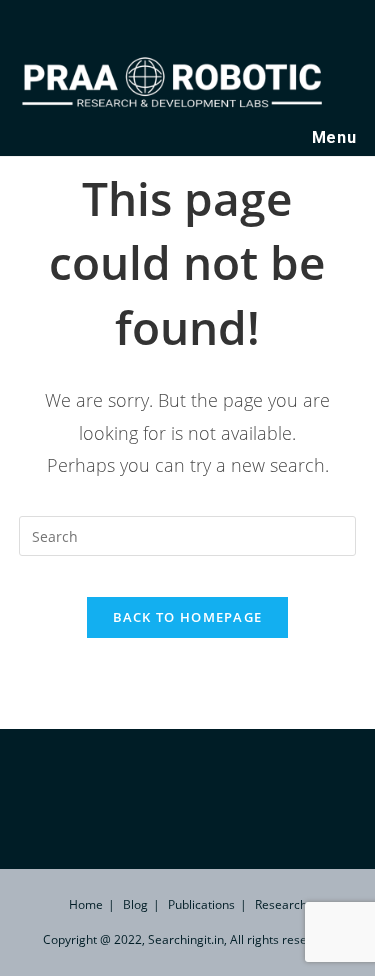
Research (281, 904)
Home (86, 904)
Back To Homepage (188, 617)
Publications (201, 904)
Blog (135, 904)
